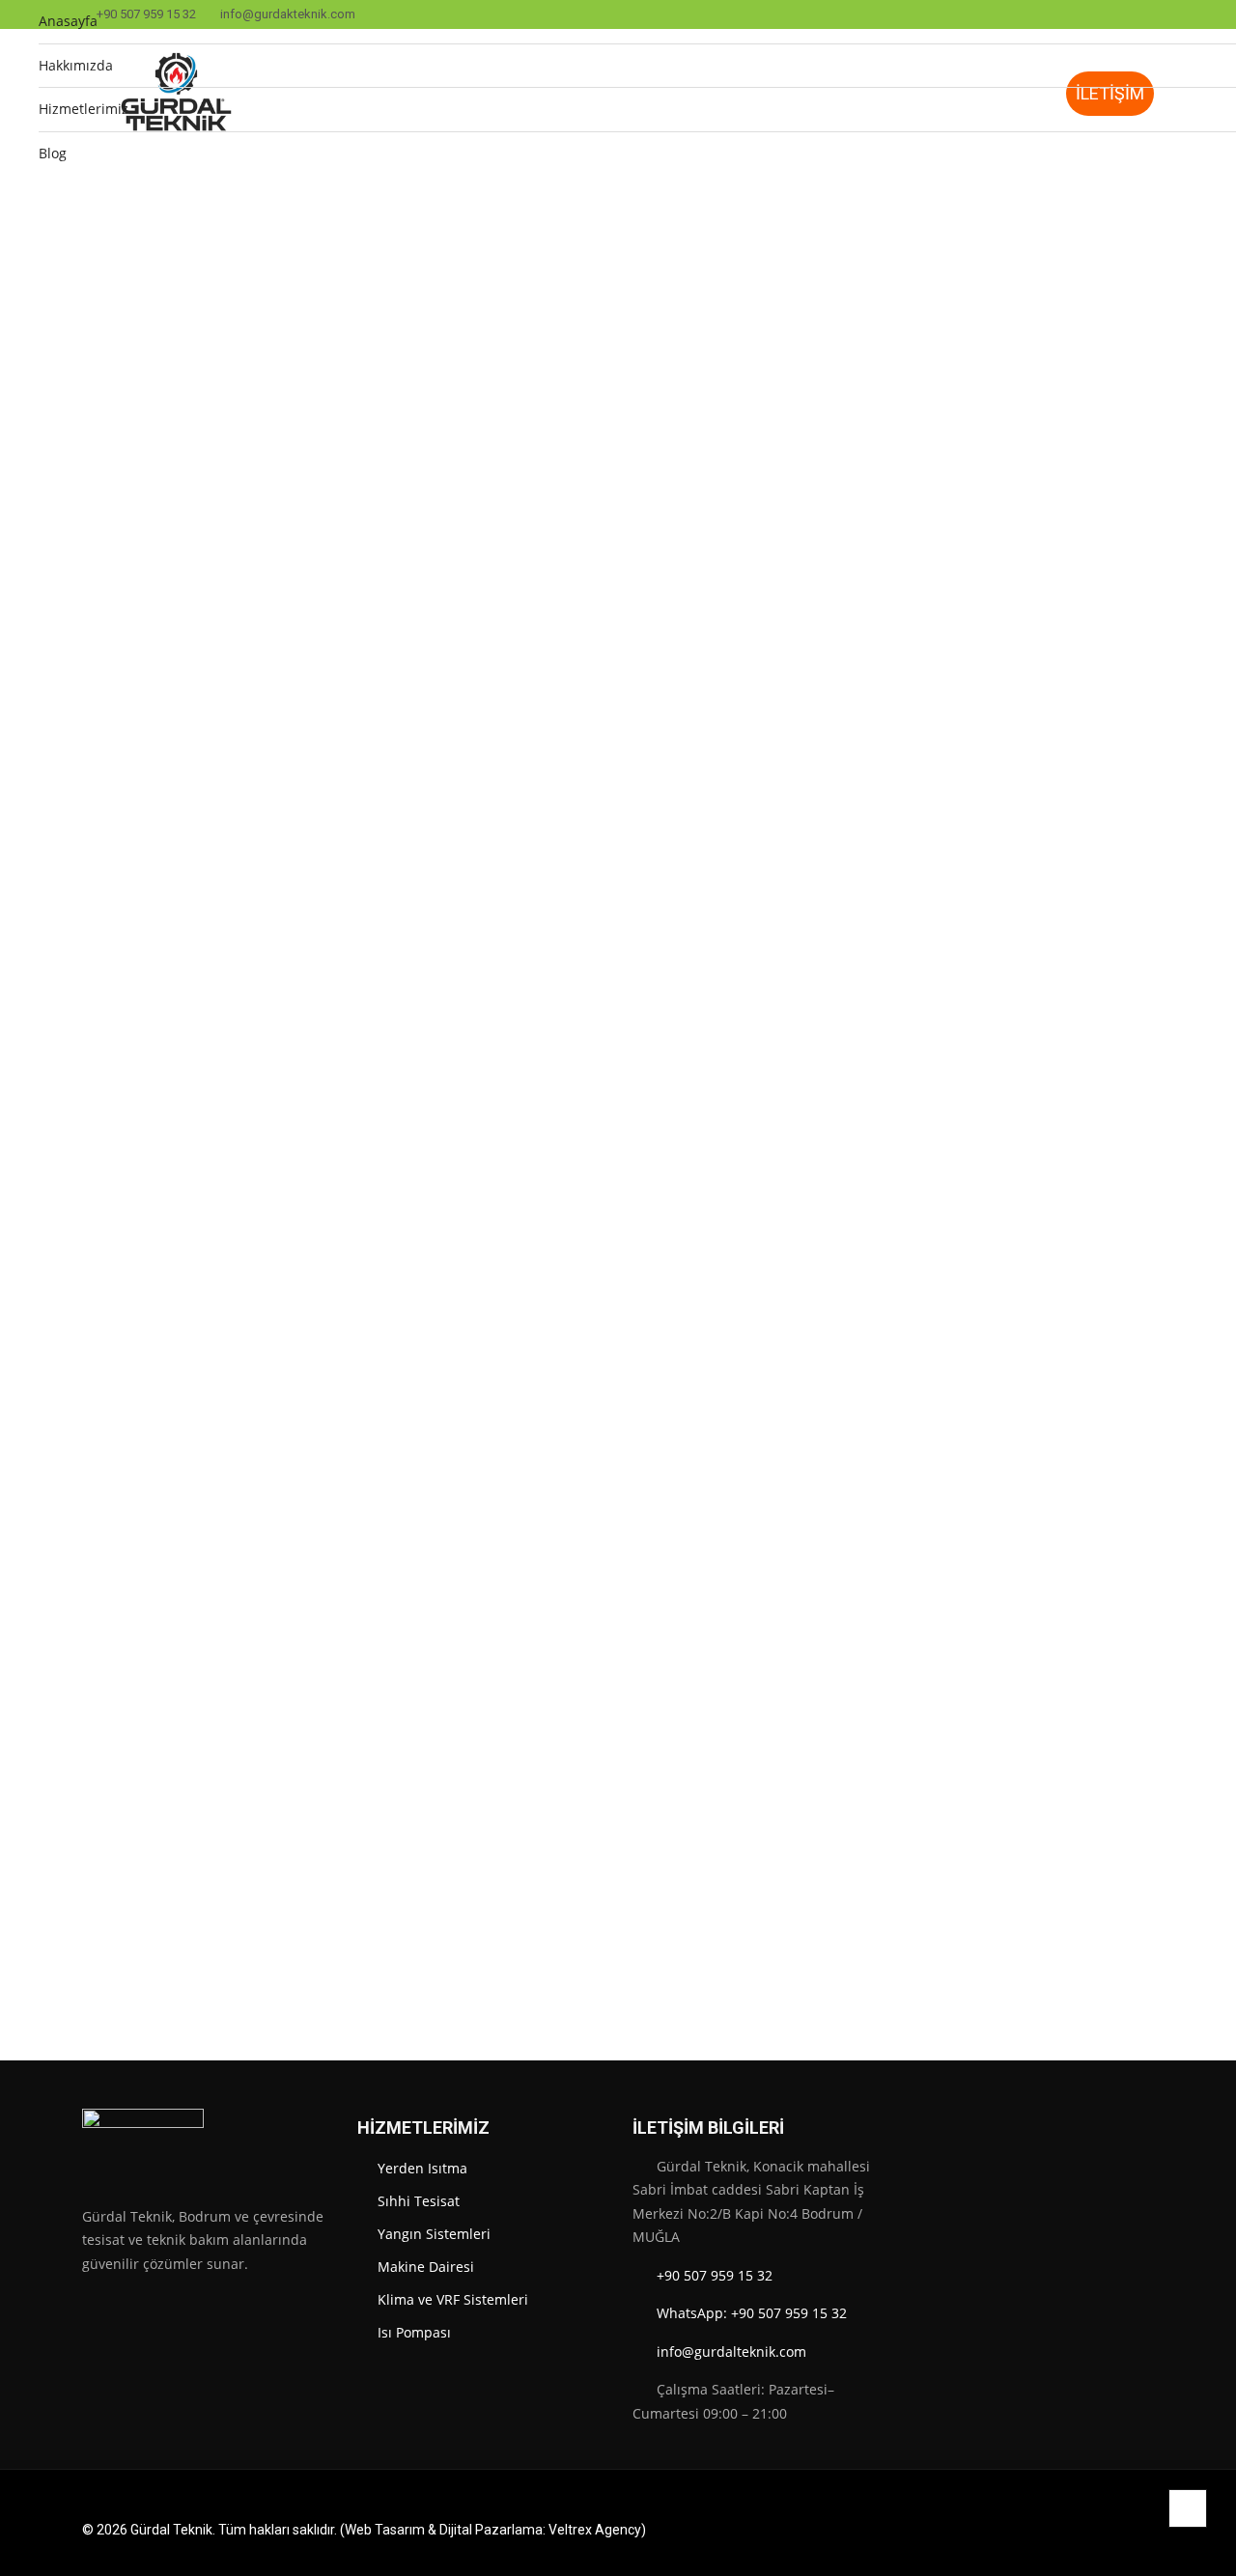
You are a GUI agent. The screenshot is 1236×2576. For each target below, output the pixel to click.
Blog (53, 153)
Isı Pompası (414, 2332)
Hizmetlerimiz (84, 109)
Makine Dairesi (426, 2267)
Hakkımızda (76, 65)
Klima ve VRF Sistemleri (453, 2299)
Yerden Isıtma (422, 2168)
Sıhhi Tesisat (419, 2201)
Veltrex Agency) (597, 2530)
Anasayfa (68, 21)
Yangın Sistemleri (434, 2234)
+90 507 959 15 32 (715, 2275)
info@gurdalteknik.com (731, 2352)
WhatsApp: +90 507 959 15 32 (752, 2313)
